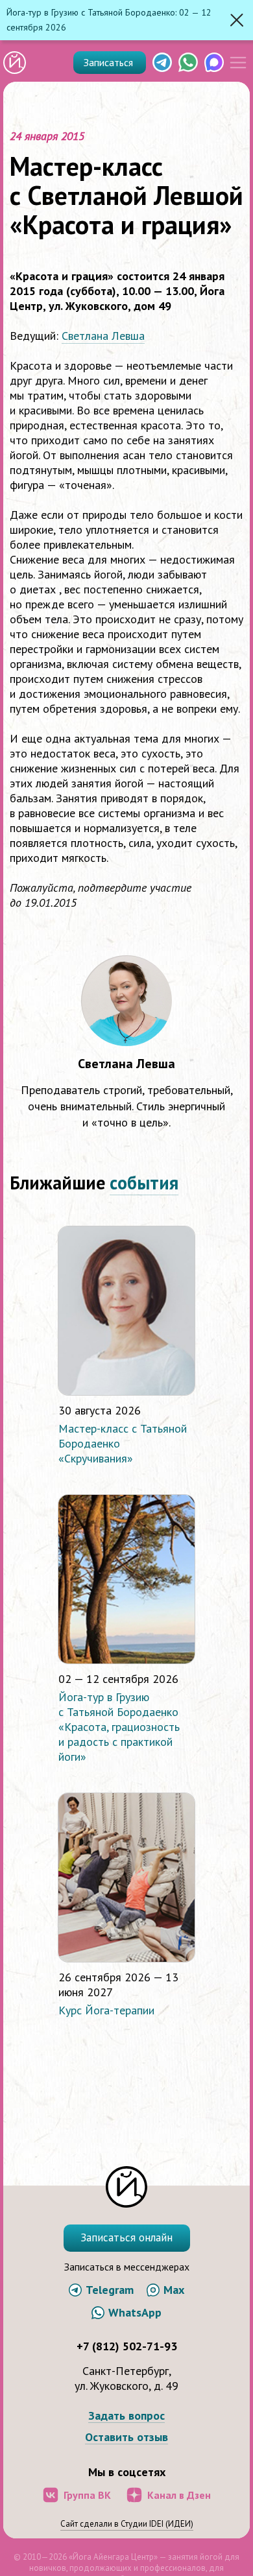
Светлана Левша (103, 336)
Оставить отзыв (126, 2438)
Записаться (110, 62)
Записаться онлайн (126, 2237)
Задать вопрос (126, 2416)
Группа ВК (87, 2495)
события (144, 1183)
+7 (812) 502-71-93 (127, 2346)
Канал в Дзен (179, 2495)
